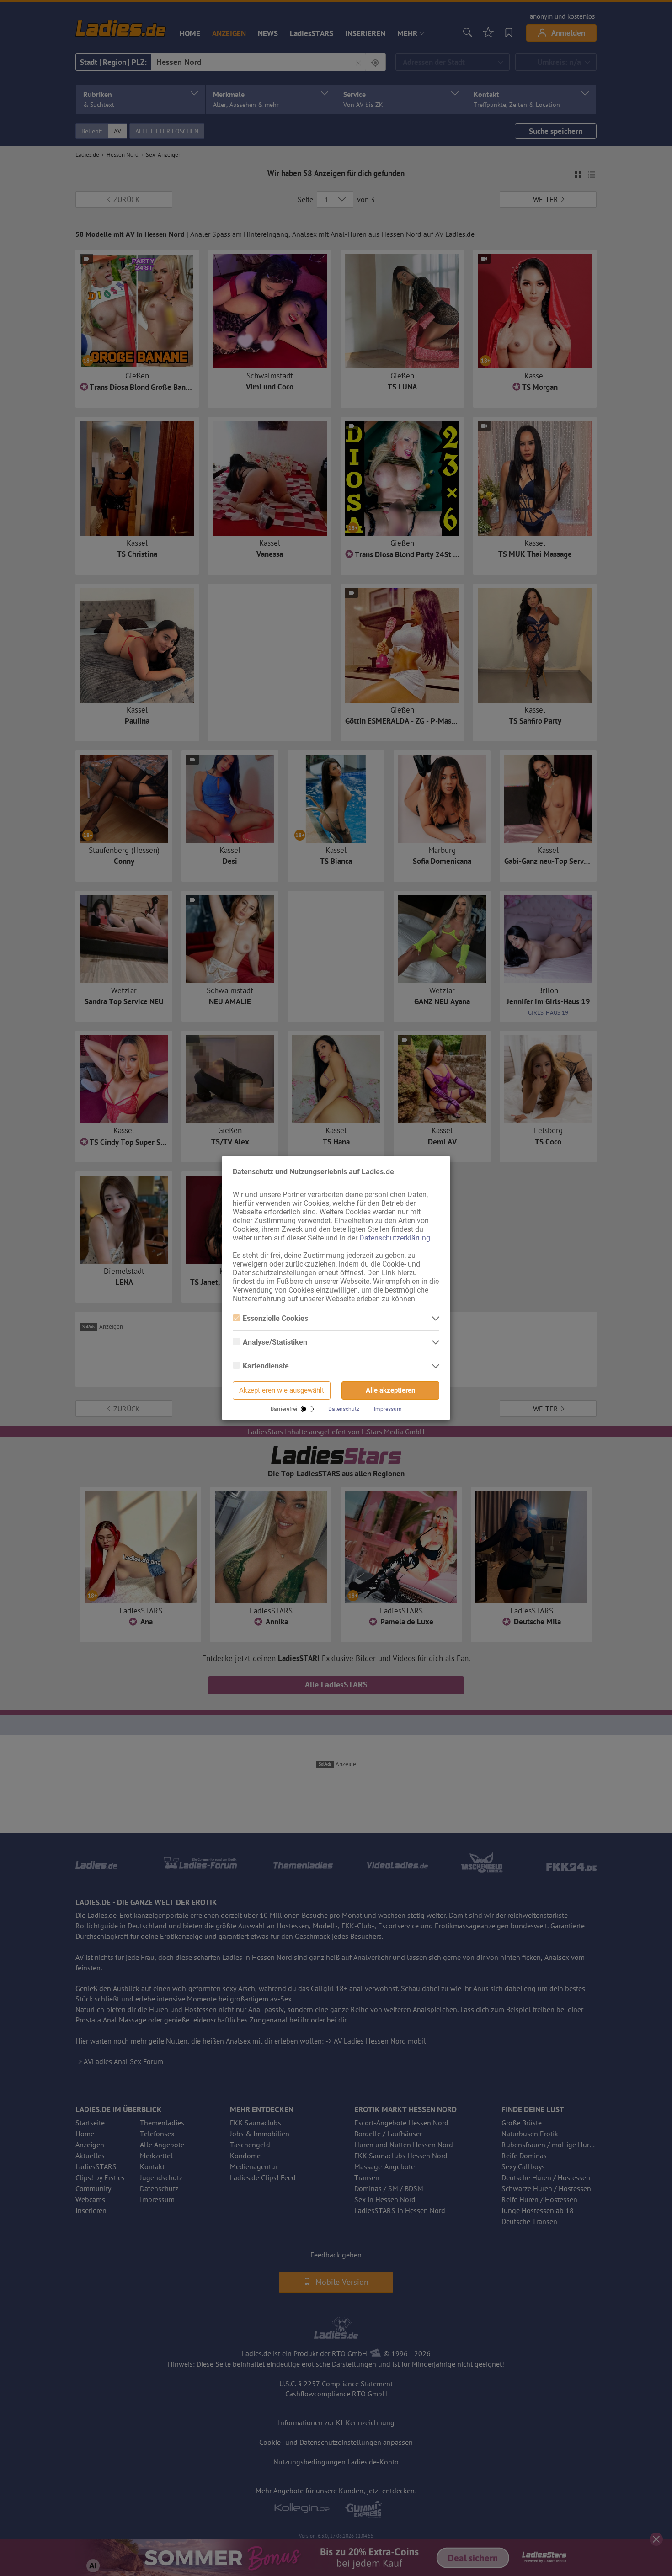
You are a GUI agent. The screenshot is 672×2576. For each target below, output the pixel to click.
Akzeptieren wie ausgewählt (282, 1390)
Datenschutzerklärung (395, 1238)
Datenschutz (344, 1409)
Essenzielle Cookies (275, 1318)
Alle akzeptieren (390, 1390)
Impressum (388, 1409)
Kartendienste (266, 1366)
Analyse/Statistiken (275, 1342)
